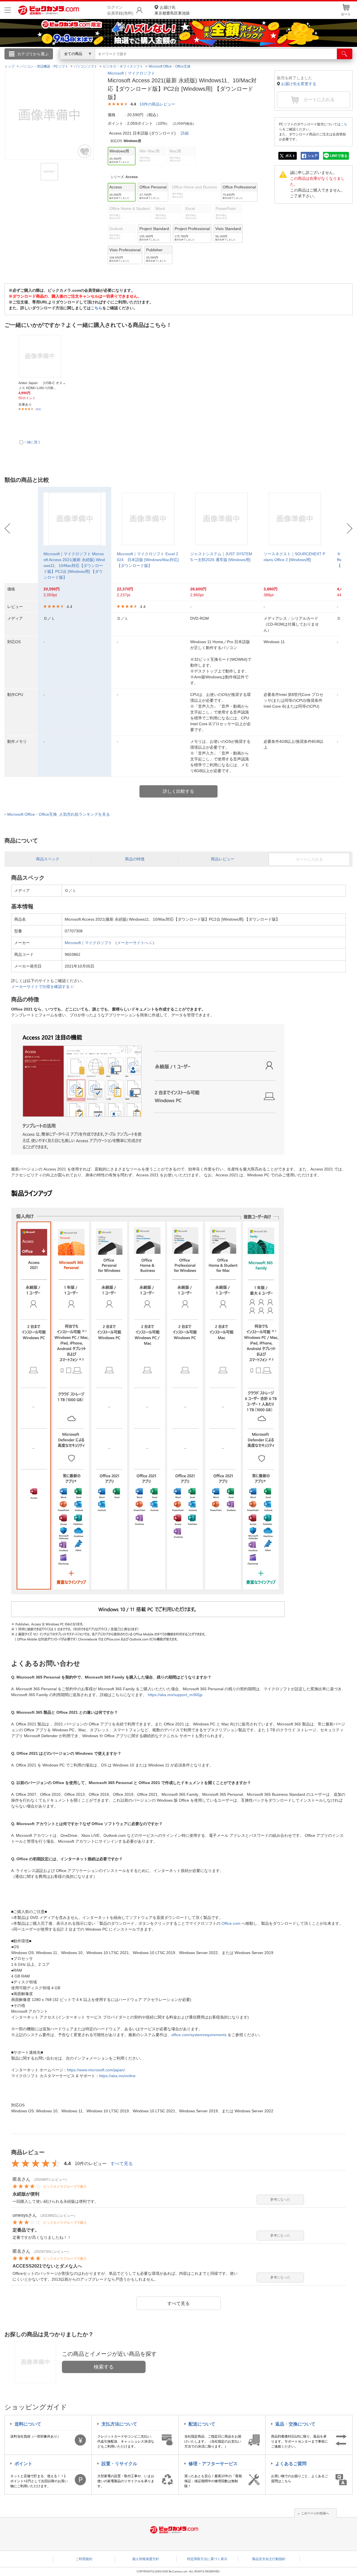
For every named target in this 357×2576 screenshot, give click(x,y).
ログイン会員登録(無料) (120, 10)
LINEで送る (339, 156)
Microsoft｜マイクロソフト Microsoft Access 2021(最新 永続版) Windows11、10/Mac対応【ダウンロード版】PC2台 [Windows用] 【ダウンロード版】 (74, 566)
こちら (97, 308)
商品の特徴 (135, 859)
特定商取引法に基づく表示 (207, 2559)
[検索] (345, 54)
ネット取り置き (251, 62)
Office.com (231, 1923)
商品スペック (48, 859)
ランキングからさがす (156, 62)
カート (346, 14)
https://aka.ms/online (117, 2076)
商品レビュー (223, 859)
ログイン (59, 63)
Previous (7, 528)
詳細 (185, 133)
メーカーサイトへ (133, 943)
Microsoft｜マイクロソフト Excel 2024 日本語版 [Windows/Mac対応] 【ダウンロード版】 (148, 560)
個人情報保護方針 (146, 2559)
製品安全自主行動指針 (269, 2559)
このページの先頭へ (315, 2513)
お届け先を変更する (299, 84)
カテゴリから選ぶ (33, 54)
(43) (38, 409)
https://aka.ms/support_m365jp (175, 1695)
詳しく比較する (178, 791)
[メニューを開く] (8, 10)
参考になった (280, 2199)
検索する (104, 2367)
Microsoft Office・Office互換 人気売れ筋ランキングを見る (59, 814)
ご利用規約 (84, 2559)
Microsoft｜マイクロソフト (131, 73)
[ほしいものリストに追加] (85, 151)
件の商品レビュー (157, 104)
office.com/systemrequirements (199, 2035)
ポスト (290, 156)
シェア (313, 156)
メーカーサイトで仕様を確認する (40, 987)
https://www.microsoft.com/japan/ (96, 2070)
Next (350, 528)
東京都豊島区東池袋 (172, 10)
